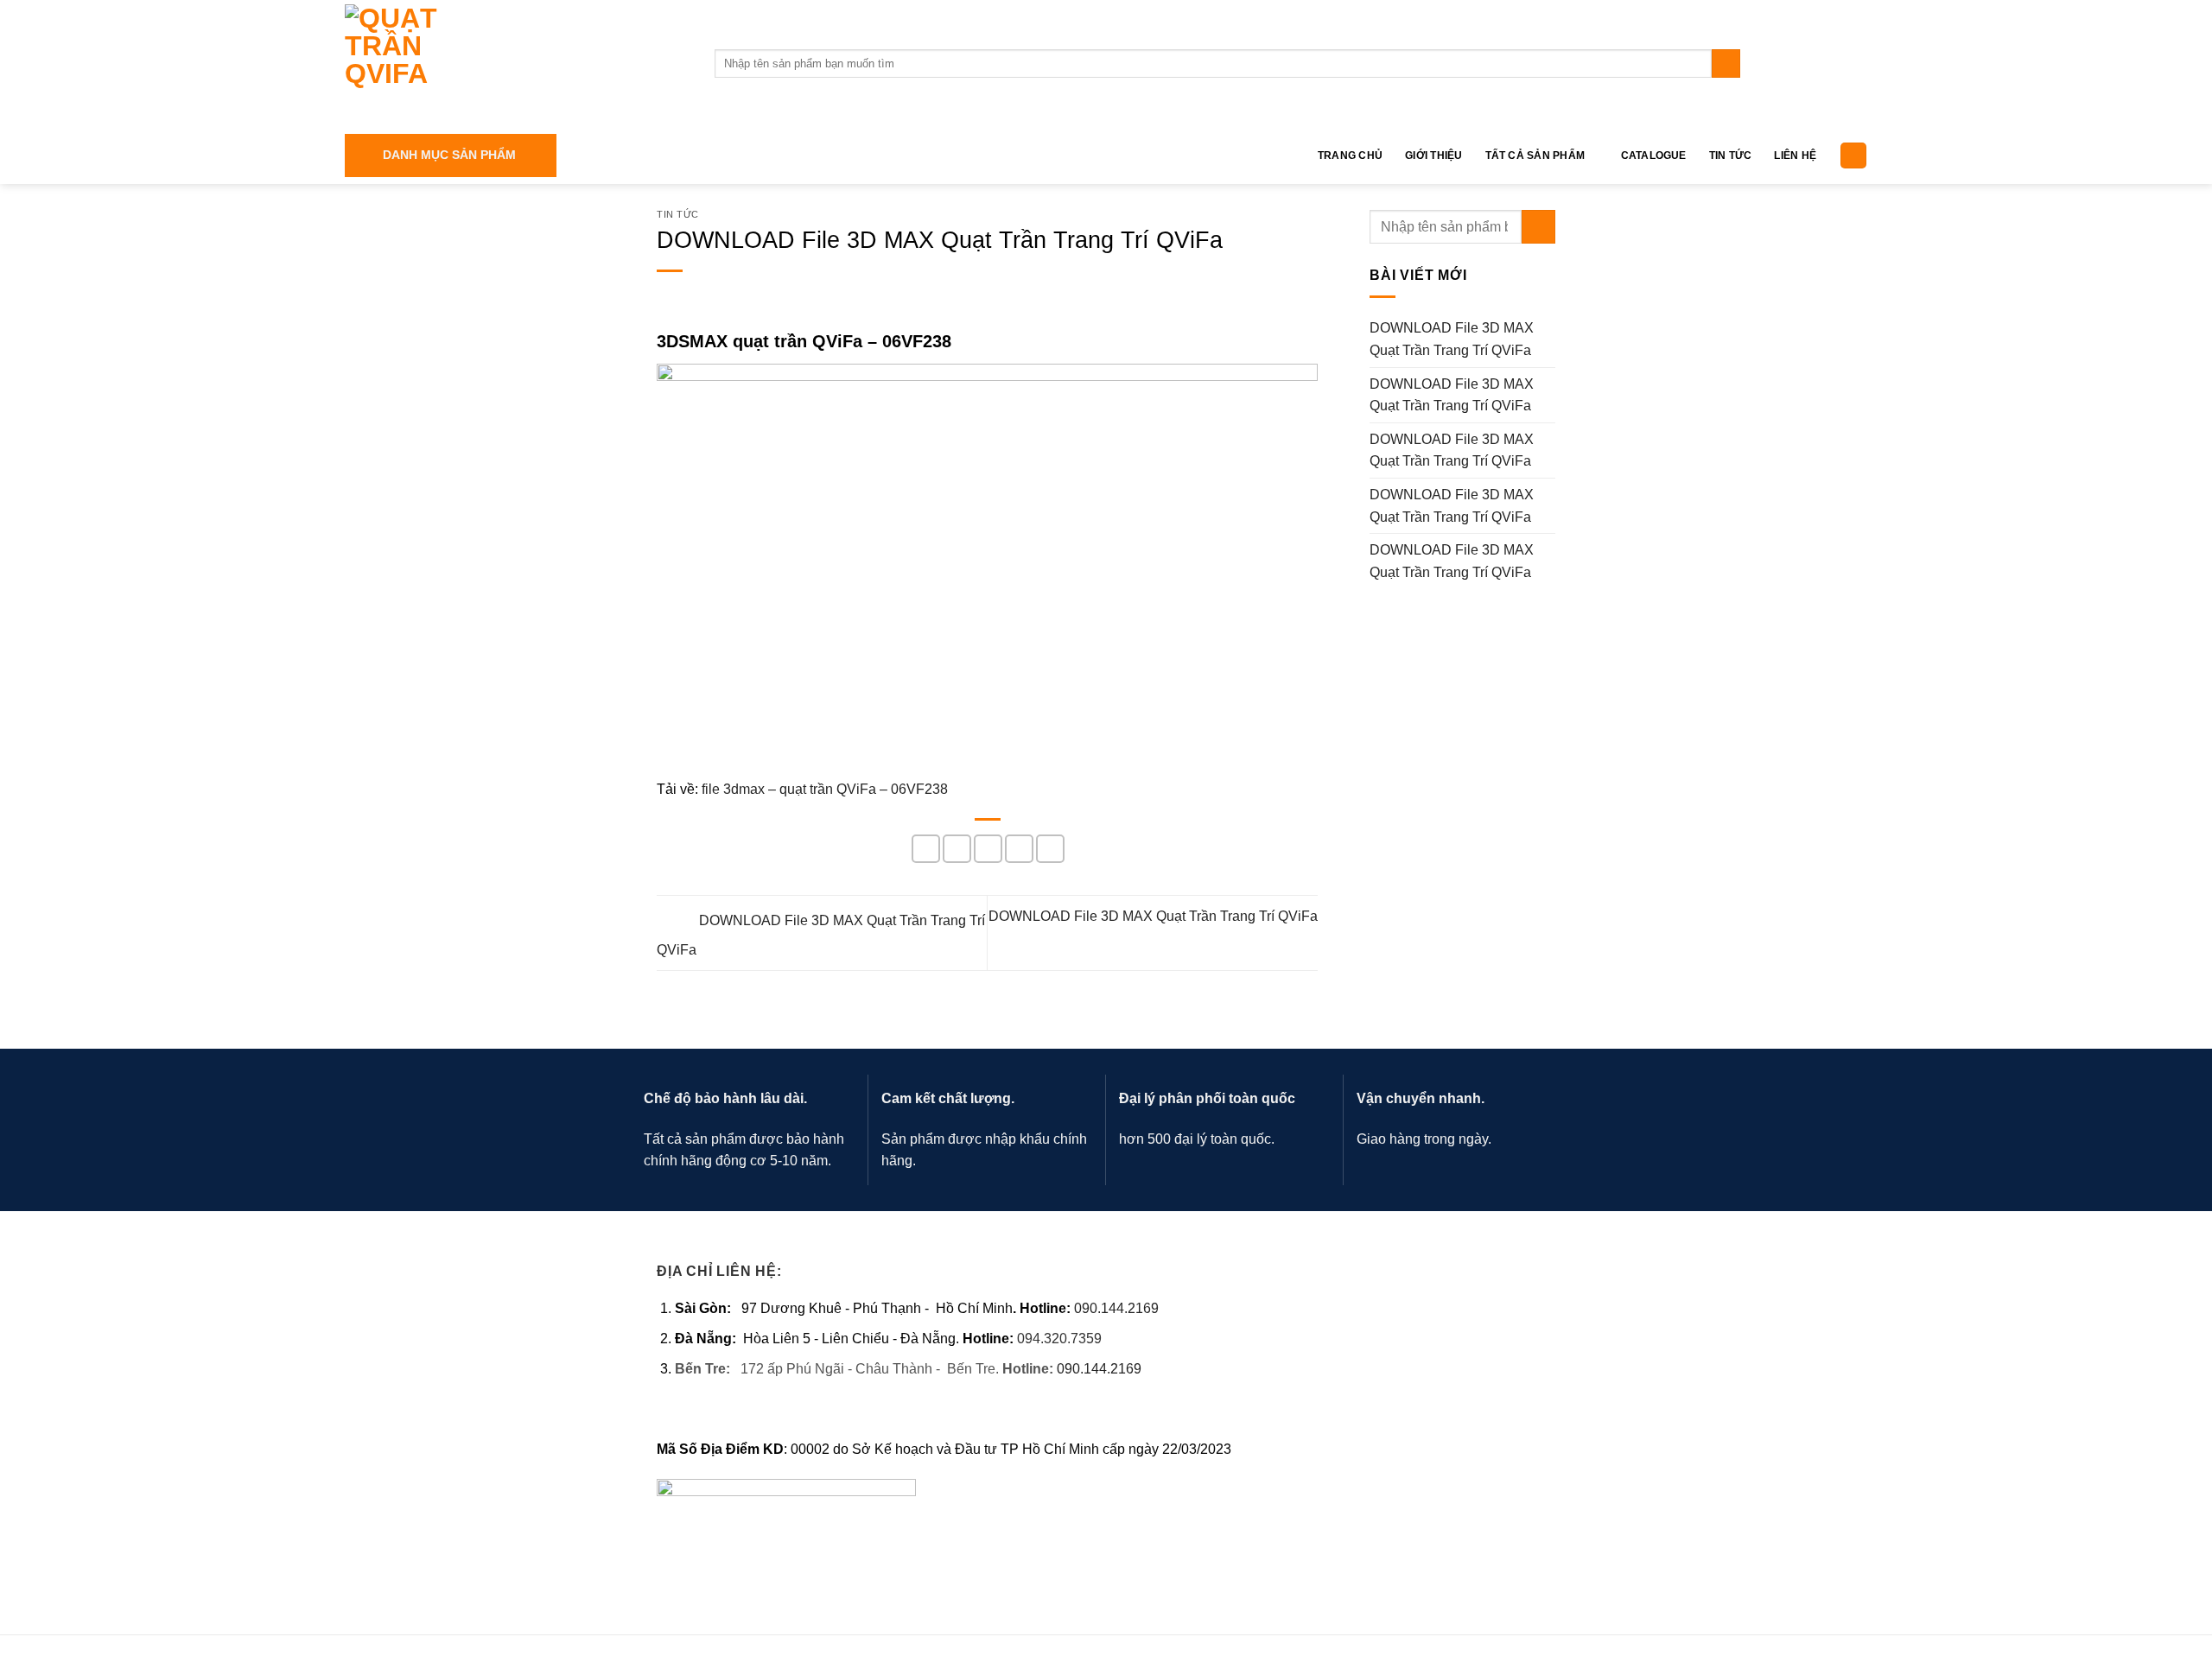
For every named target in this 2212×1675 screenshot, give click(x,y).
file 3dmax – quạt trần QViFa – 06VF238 (825, 789)
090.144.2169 (1116, 1308)
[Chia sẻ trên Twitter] (957, 849)
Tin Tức (1731, 155)
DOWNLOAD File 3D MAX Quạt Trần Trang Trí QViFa (1452, 339)
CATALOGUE (1654, 155)
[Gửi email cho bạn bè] (988, 849)
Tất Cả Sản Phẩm (1535, 155)
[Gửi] (1726, 64)
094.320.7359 (1059, 1339)
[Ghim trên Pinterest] (1019, 849)
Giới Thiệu (1433, 155)
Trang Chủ (1350, 155)
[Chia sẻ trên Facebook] (926, 849)
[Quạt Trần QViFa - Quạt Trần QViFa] (517, 63)
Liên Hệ (1795, 155)
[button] (451, 155)
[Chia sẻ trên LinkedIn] (1050, 849)
